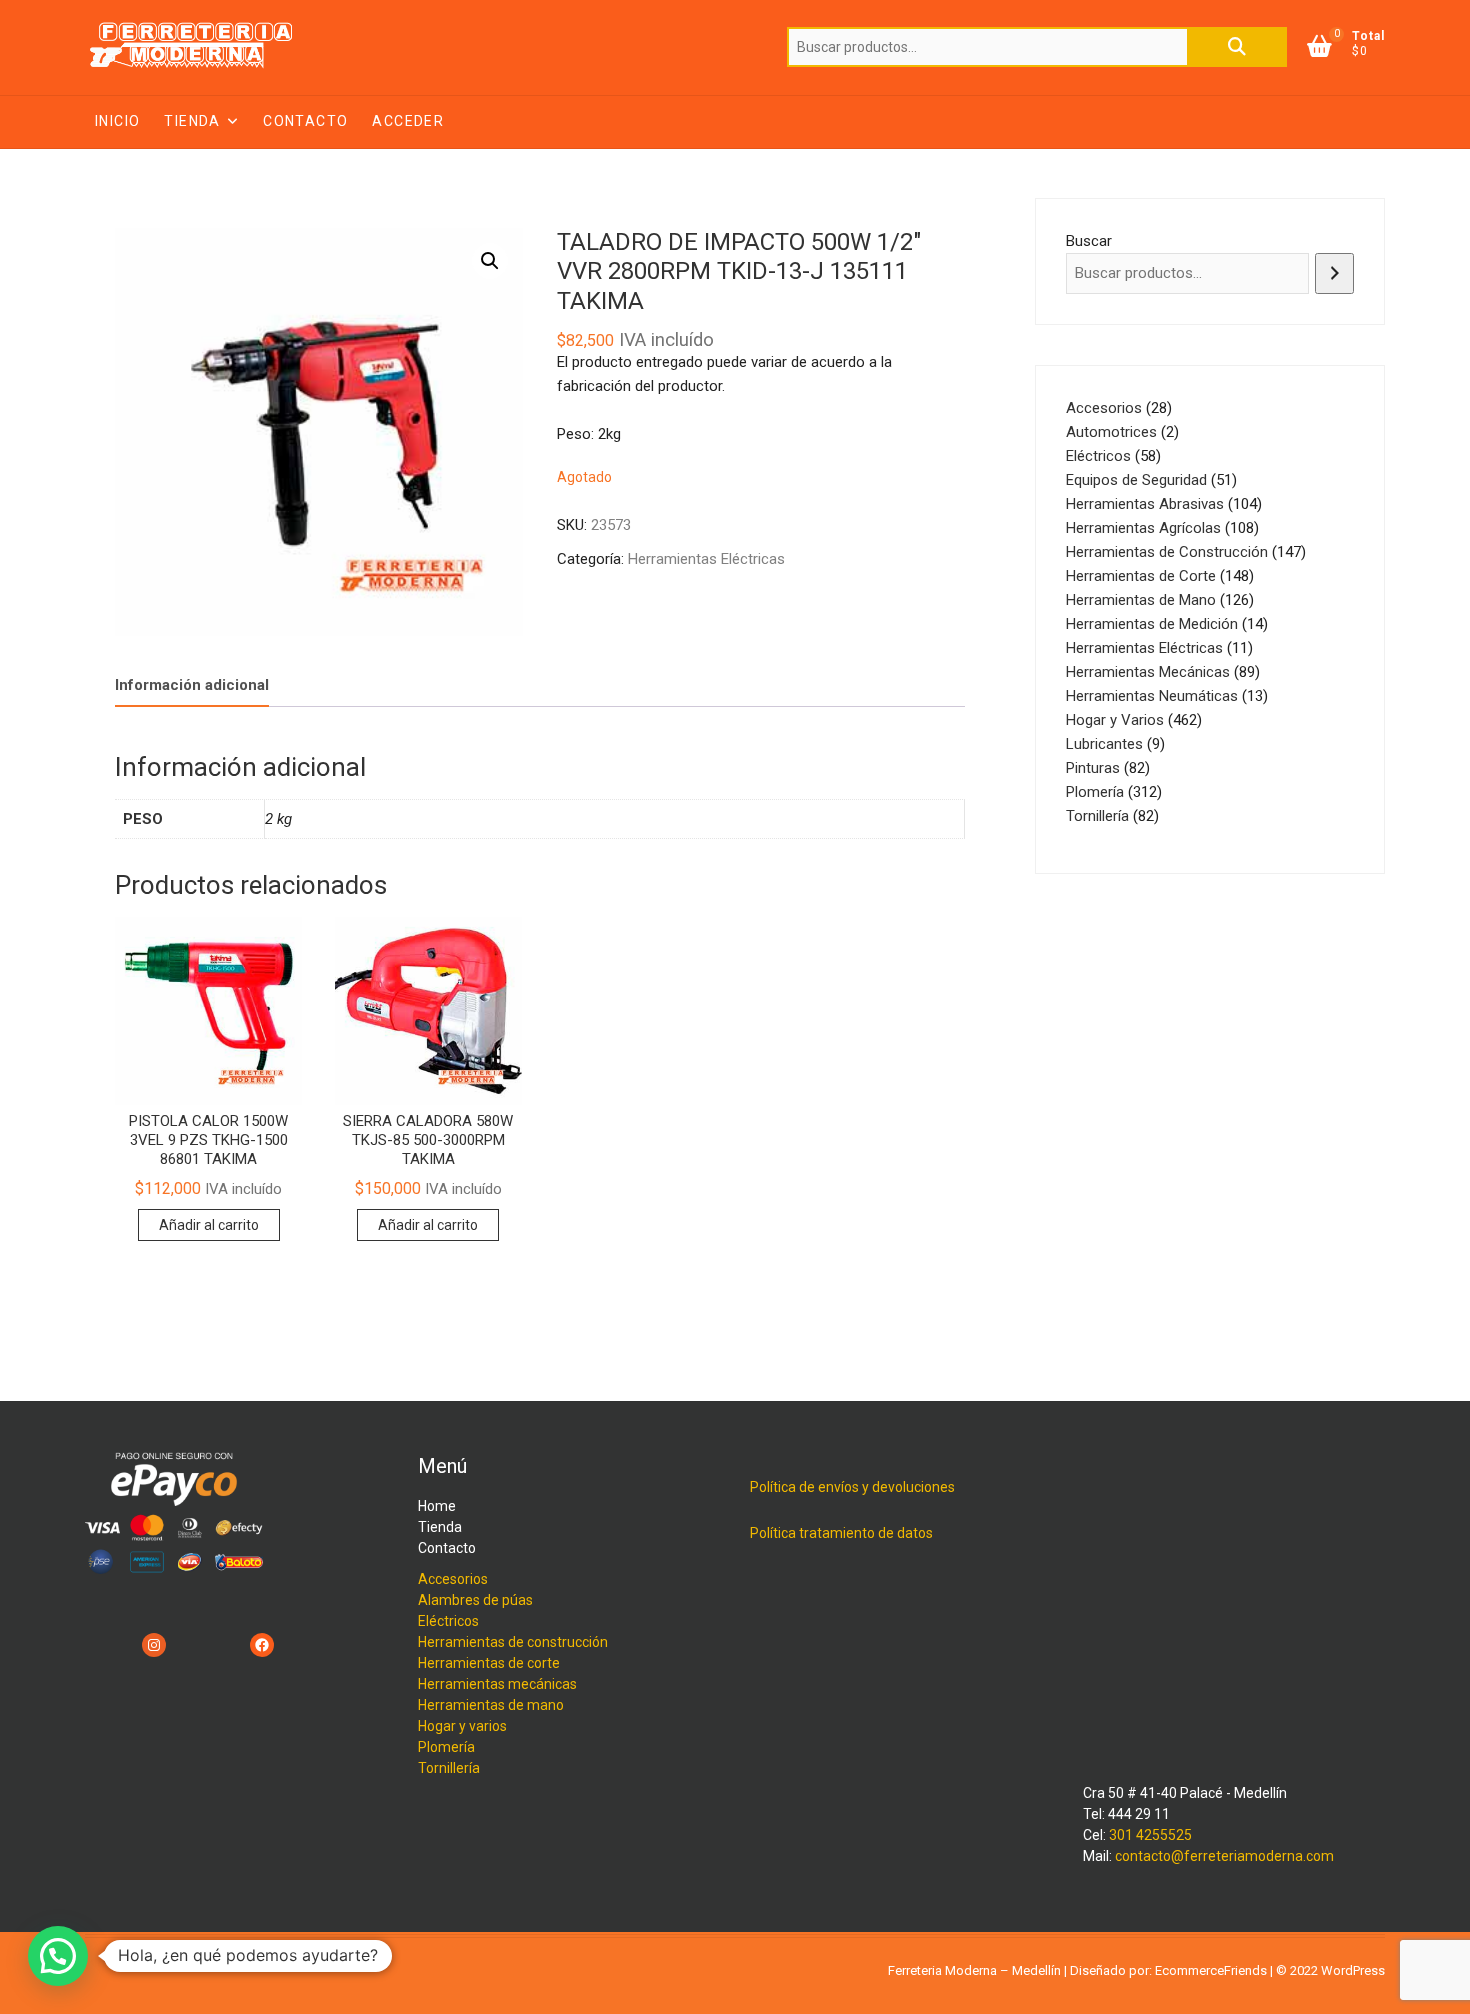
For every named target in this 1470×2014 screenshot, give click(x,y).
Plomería (446, 1747)
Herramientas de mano (491, 1705)
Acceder (408, 121)
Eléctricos (448, 1621)
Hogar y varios (462, 1726)
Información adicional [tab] (192, 685)
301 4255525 (1150, 1835)
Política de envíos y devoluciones (852, 1487)
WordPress (1353, 1970)
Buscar (1237, 47)
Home (437, 1506)
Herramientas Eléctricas (706, 559)
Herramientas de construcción (513, 1642)
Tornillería (449, 1768)
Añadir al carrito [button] (209, 1225)
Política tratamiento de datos (841, 1533)
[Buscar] (1334, 273)
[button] (490, 261)
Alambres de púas (475, 1600)
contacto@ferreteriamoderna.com (1224, 1856)
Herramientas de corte (489, 1663)
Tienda (192, 121)
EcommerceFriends (1211, 1970)
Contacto (305, 121)
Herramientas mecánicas (497, 1684)
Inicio (117, 121)
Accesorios (453, 1579)
